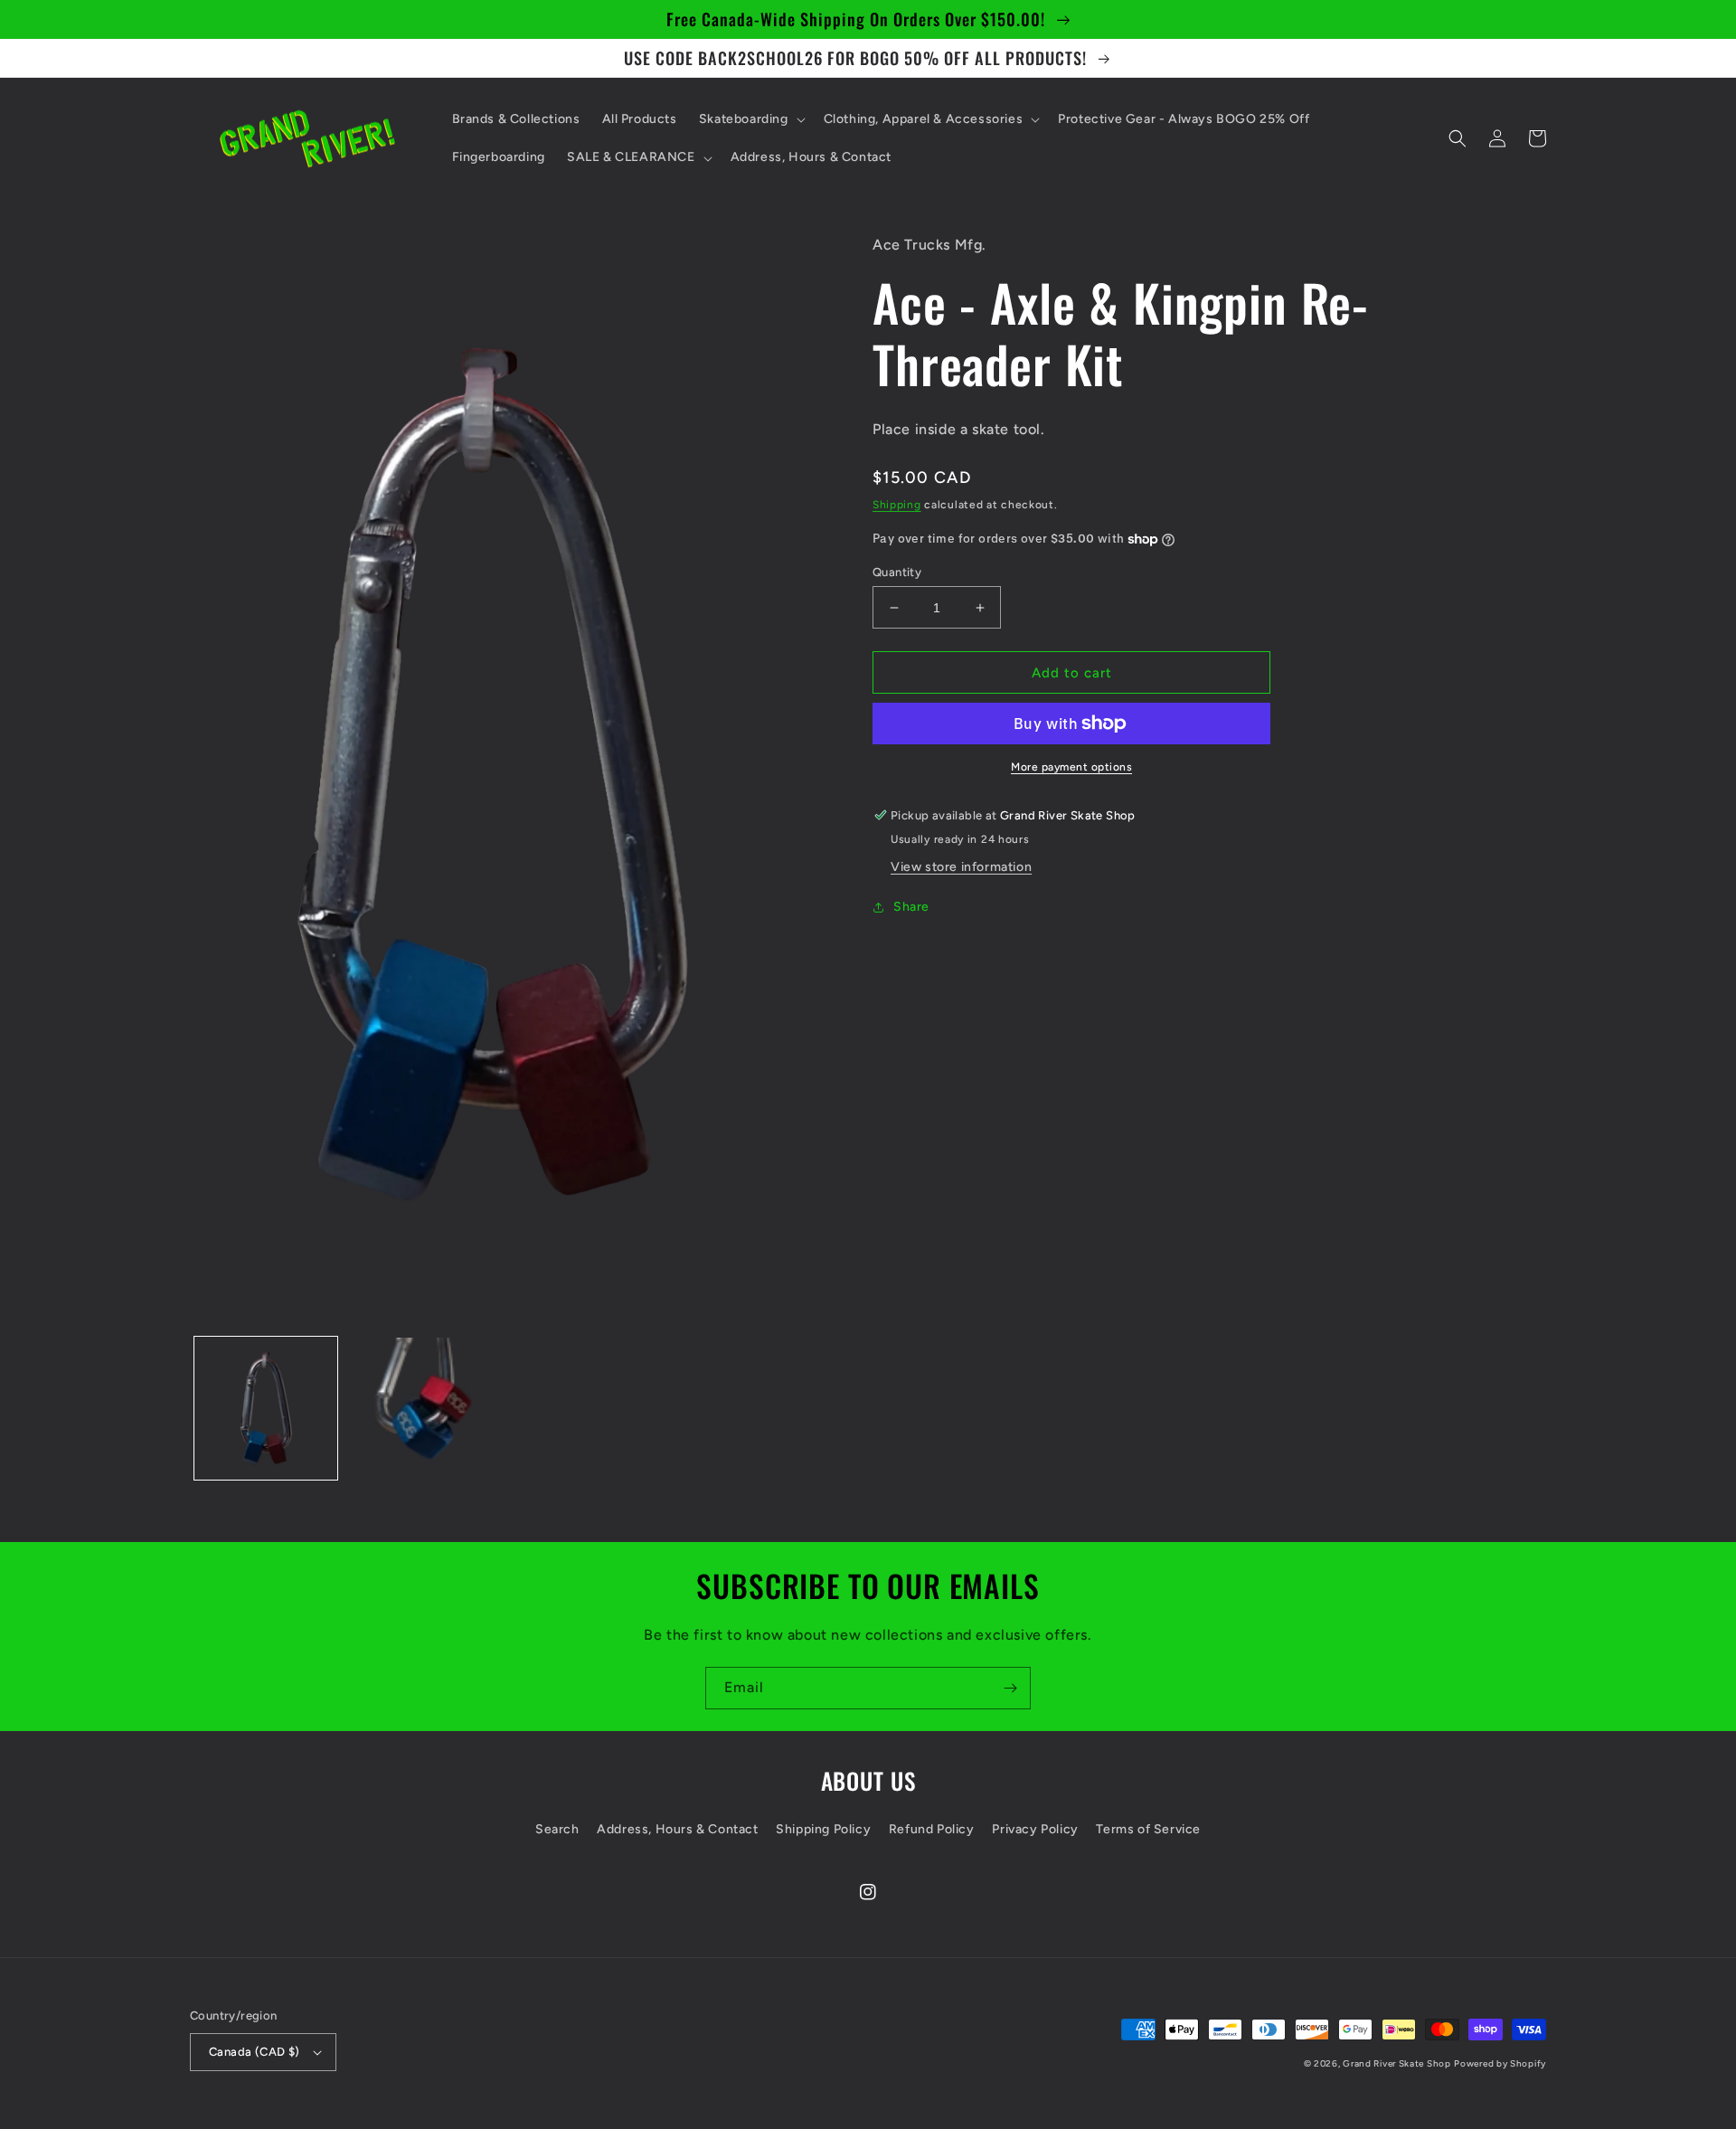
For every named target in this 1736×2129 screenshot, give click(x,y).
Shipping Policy (823, 1829)
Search (557, 1829)
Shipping (897, 505)
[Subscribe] (1010, 1688)
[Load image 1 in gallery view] (266, 1408)
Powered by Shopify (1500, 2063)
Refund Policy (932, 1829)
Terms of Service (1148, 1829)
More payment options (1071, 767)
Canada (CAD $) (255, 2052)
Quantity (897, 572)
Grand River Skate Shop (1396, 2063)
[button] (750, 119)
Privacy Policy (1035, 1829)
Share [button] (911, 907)
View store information (961, 867)
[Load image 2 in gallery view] (418, 1408)
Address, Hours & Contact (677, 1829)
